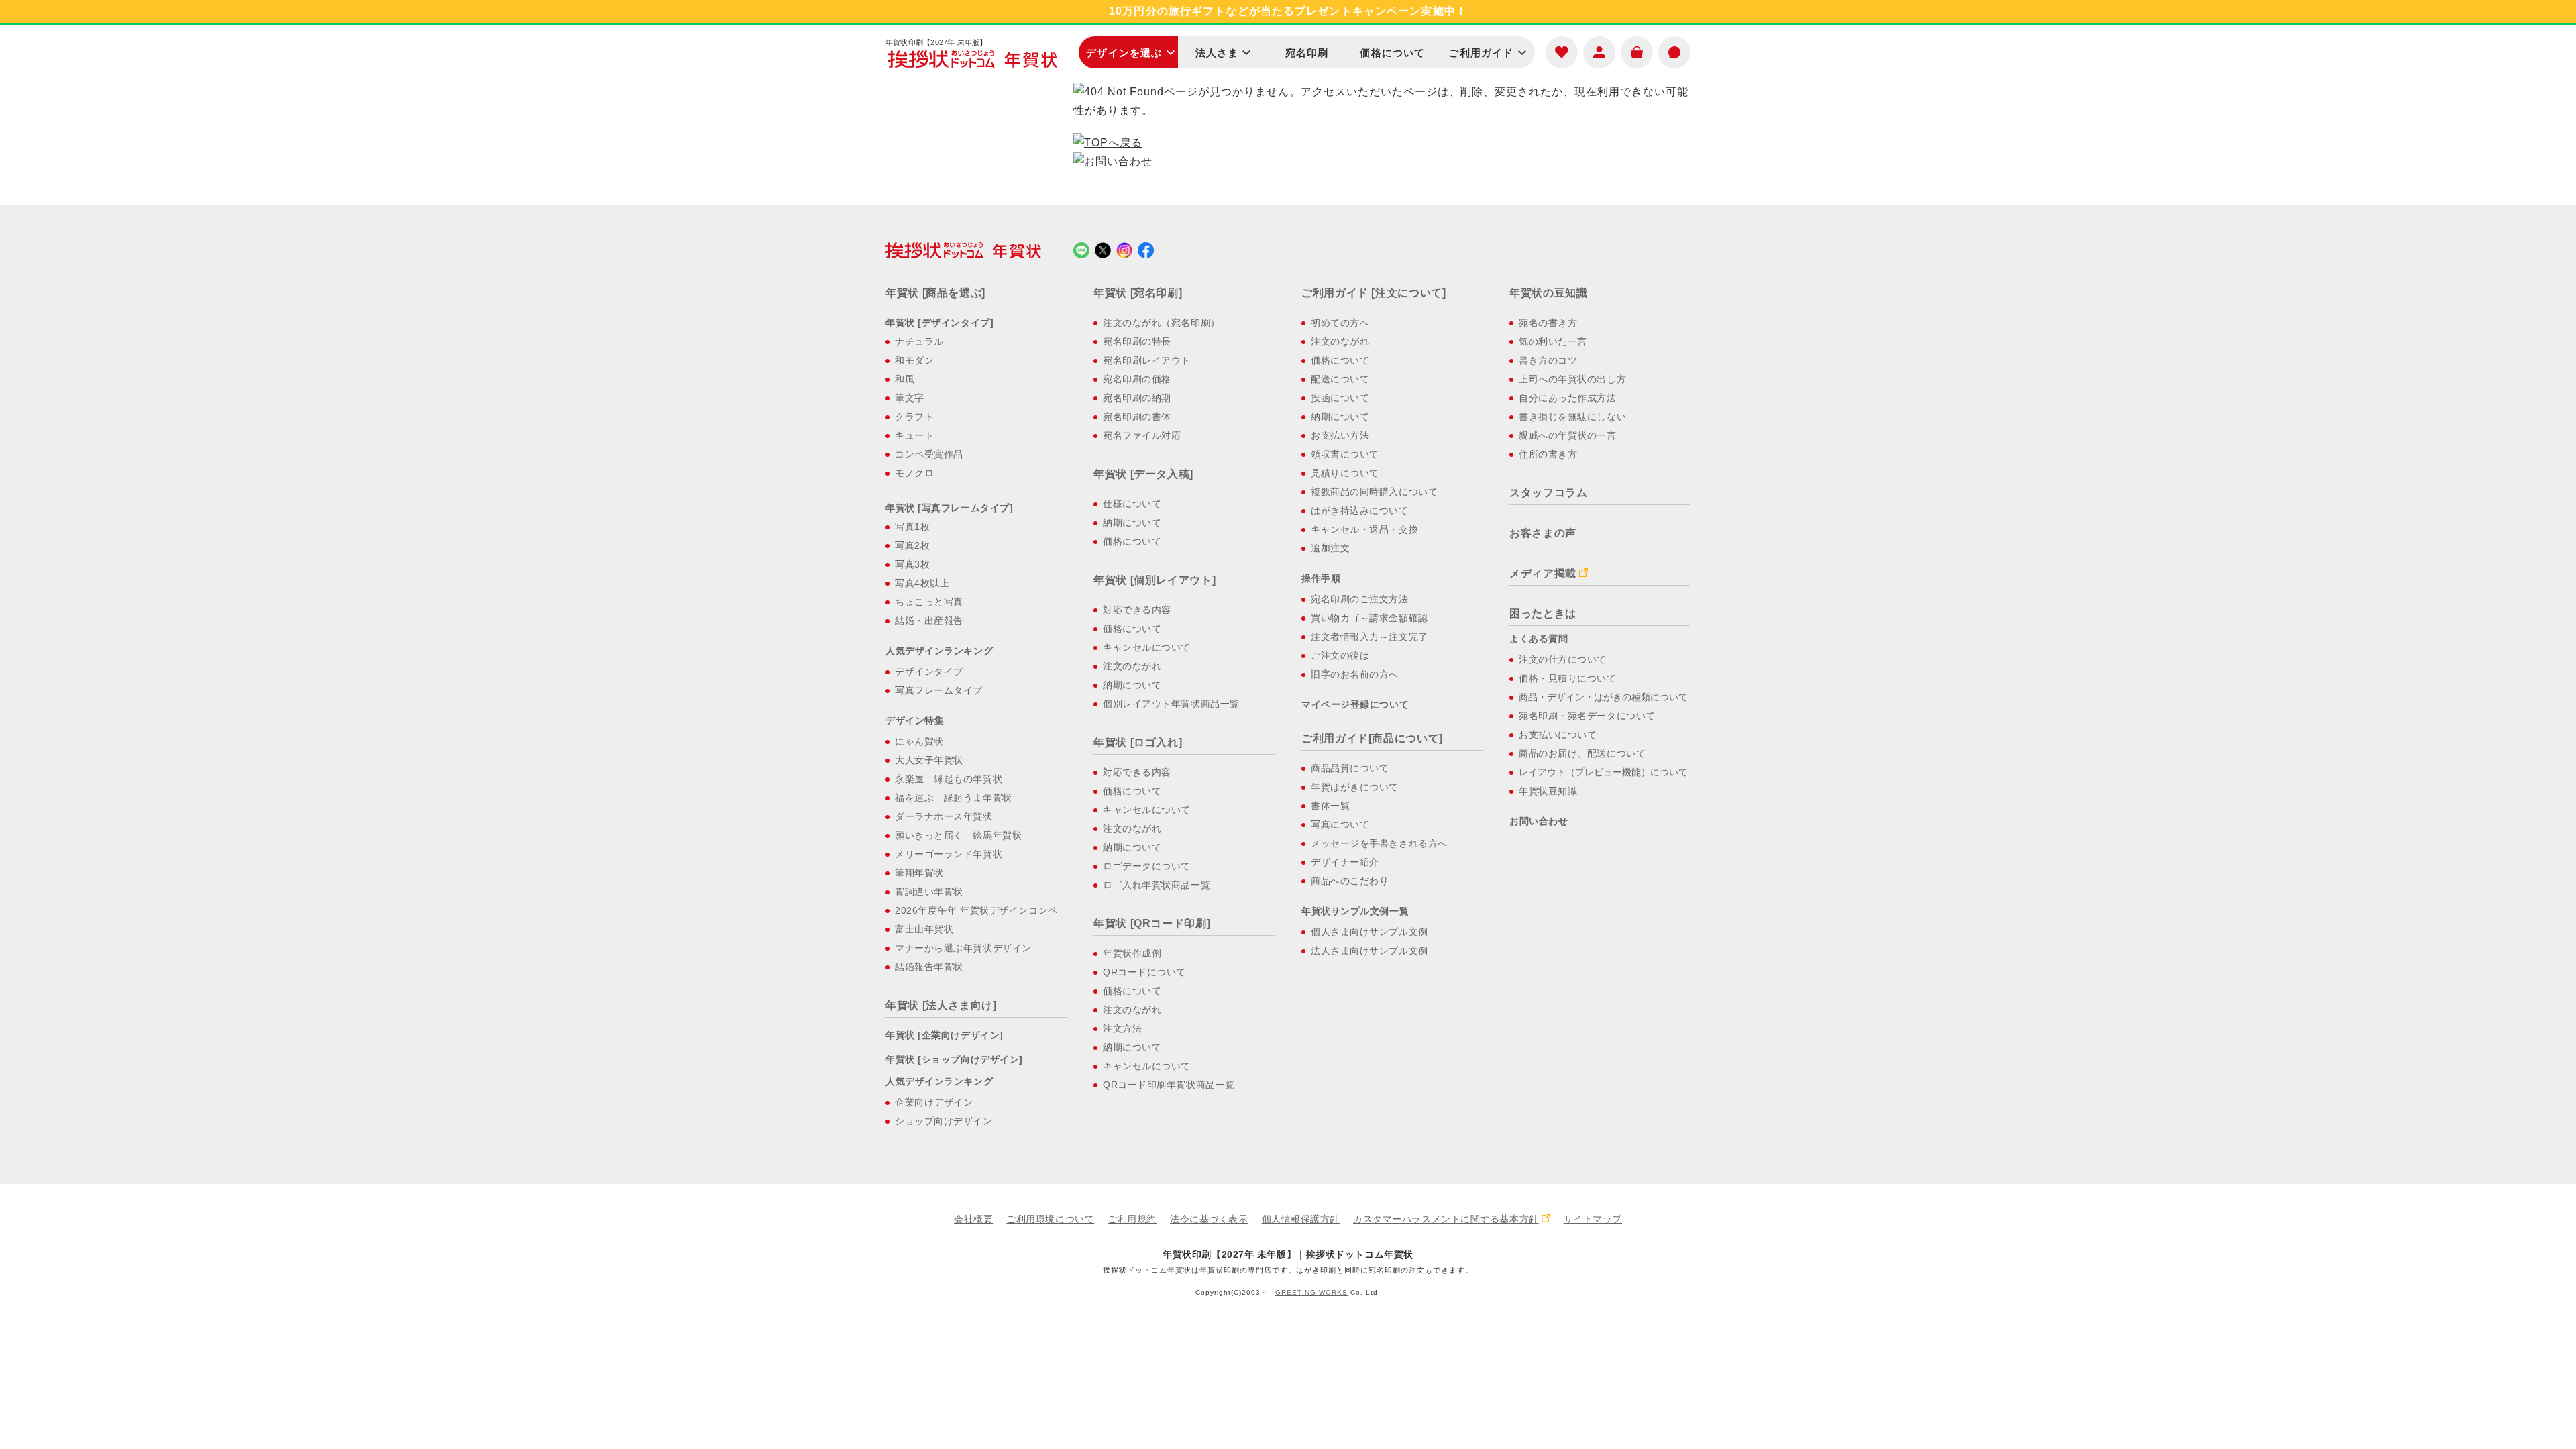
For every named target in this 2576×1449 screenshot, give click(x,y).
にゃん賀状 (919, 741)
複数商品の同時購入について (1374, 492)
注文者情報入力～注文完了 (1370, 637)
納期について (1132, 523)
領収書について (1345, 454)
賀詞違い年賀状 (929, 892)
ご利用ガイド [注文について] (1374, 293)
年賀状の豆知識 (1548, 293)
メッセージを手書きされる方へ (1379, 843)
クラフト (914, 417)
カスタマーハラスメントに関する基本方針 (1446, 1219)
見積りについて (1345, 473)
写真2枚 (912, 545)
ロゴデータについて (1147, 866)
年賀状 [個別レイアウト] (1155, 580)
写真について (1340, 824)
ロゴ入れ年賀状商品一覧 (1157, 885)
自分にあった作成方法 (1568, 398)
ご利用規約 (1132, 1219)
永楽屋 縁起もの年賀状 (949, 779)
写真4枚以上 (922, 583)
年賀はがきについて (1355, 787)
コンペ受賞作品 (929, 454)
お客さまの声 (1543, 533)
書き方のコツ (1548, 360)
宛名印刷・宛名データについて (1587, 716)
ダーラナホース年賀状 (944, 816)
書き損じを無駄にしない (1572, 417)
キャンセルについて (1147, 647)
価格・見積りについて (1568, 678)
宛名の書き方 (1548, 323)
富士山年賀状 (924, 929)
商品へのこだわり (1350, 881)
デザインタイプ (929, 672)
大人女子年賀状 (929, 760)
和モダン (914, 360)
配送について (1340, 379)
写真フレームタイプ (939, 690)
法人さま (1217, 53)
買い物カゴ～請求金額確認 (1370, 618)
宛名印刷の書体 (1137, 417)
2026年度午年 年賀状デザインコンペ (976, 910)
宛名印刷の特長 (1137, 341)
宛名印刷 (1307, 53)
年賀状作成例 (1132, 953)
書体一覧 (1330, 806)
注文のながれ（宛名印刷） (1162, 323)
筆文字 (910, 398)
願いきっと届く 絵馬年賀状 (958, 835)
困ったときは (1543, 613)
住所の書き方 (1548, 454)
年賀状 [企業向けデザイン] (945, 1035)
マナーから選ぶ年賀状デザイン (963, 948)
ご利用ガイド (1481, 53)
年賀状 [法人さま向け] (941, 1005)
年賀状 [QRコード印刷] (1152, 923)
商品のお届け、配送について (1582, 753)
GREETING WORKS (1311, 1292)
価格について (1392, 53)
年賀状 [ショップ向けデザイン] (954, 1059)
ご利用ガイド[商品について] (1372, 738)
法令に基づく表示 (1209, 1219)
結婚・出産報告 (929, 621)
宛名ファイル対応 (1142, 435)
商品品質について (1350, 768)
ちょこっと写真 (929, 602)
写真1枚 (912, 527)
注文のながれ (1132, 666)
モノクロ (914, 473)
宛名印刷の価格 (1137, 379)
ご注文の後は (1340, 655)
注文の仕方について (1563, 659)
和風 (905, 379)
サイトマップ (1593, 1219)
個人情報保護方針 (1301, 1219)
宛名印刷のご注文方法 (1360, 599)
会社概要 (973, 1219)
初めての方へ (1340, 323)
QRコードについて (1144, 972)
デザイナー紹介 (1345, 862)
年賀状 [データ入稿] (1143, 474)
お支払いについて (1558, 735)
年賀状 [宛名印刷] (1138, 293)
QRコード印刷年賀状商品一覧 (1169, 1085)
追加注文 (1330, 548)
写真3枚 (912, 564)
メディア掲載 (1543, 573)
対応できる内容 (1137, 610)
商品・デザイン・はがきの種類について (1603, 697)
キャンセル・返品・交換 (1364, 529)
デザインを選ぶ (1124, 53)
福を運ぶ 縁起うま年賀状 (954, 798)
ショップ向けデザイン (944, 1121)
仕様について (1132, 504)
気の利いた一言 (1553, 341)
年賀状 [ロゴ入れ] (1138, 742)
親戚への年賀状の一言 (1568, 435)
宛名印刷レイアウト (1147, 360)
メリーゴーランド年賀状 (949, 854)
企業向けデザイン (934, 1102)
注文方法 (1122, 1028)
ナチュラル (919, 341)
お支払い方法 (1340, 435)
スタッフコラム (1548, 493)
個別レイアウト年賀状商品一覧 (1171, 704)
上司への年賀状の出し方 (1572, 379)
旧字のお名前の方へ (1355, 674)
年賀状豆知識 (1548, 791)
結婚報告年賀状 (929, 967)
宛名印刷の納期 (1137, 398)
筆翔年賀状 (919, 873)
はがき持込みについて (1360, 511)
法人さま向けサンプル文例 (1370, 951)
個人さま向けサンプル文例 (1370, 932)
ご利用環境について (1050, 1219)
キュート (914, 435)
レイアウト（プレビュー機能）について (1603, 772)
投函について (1340, 398)
